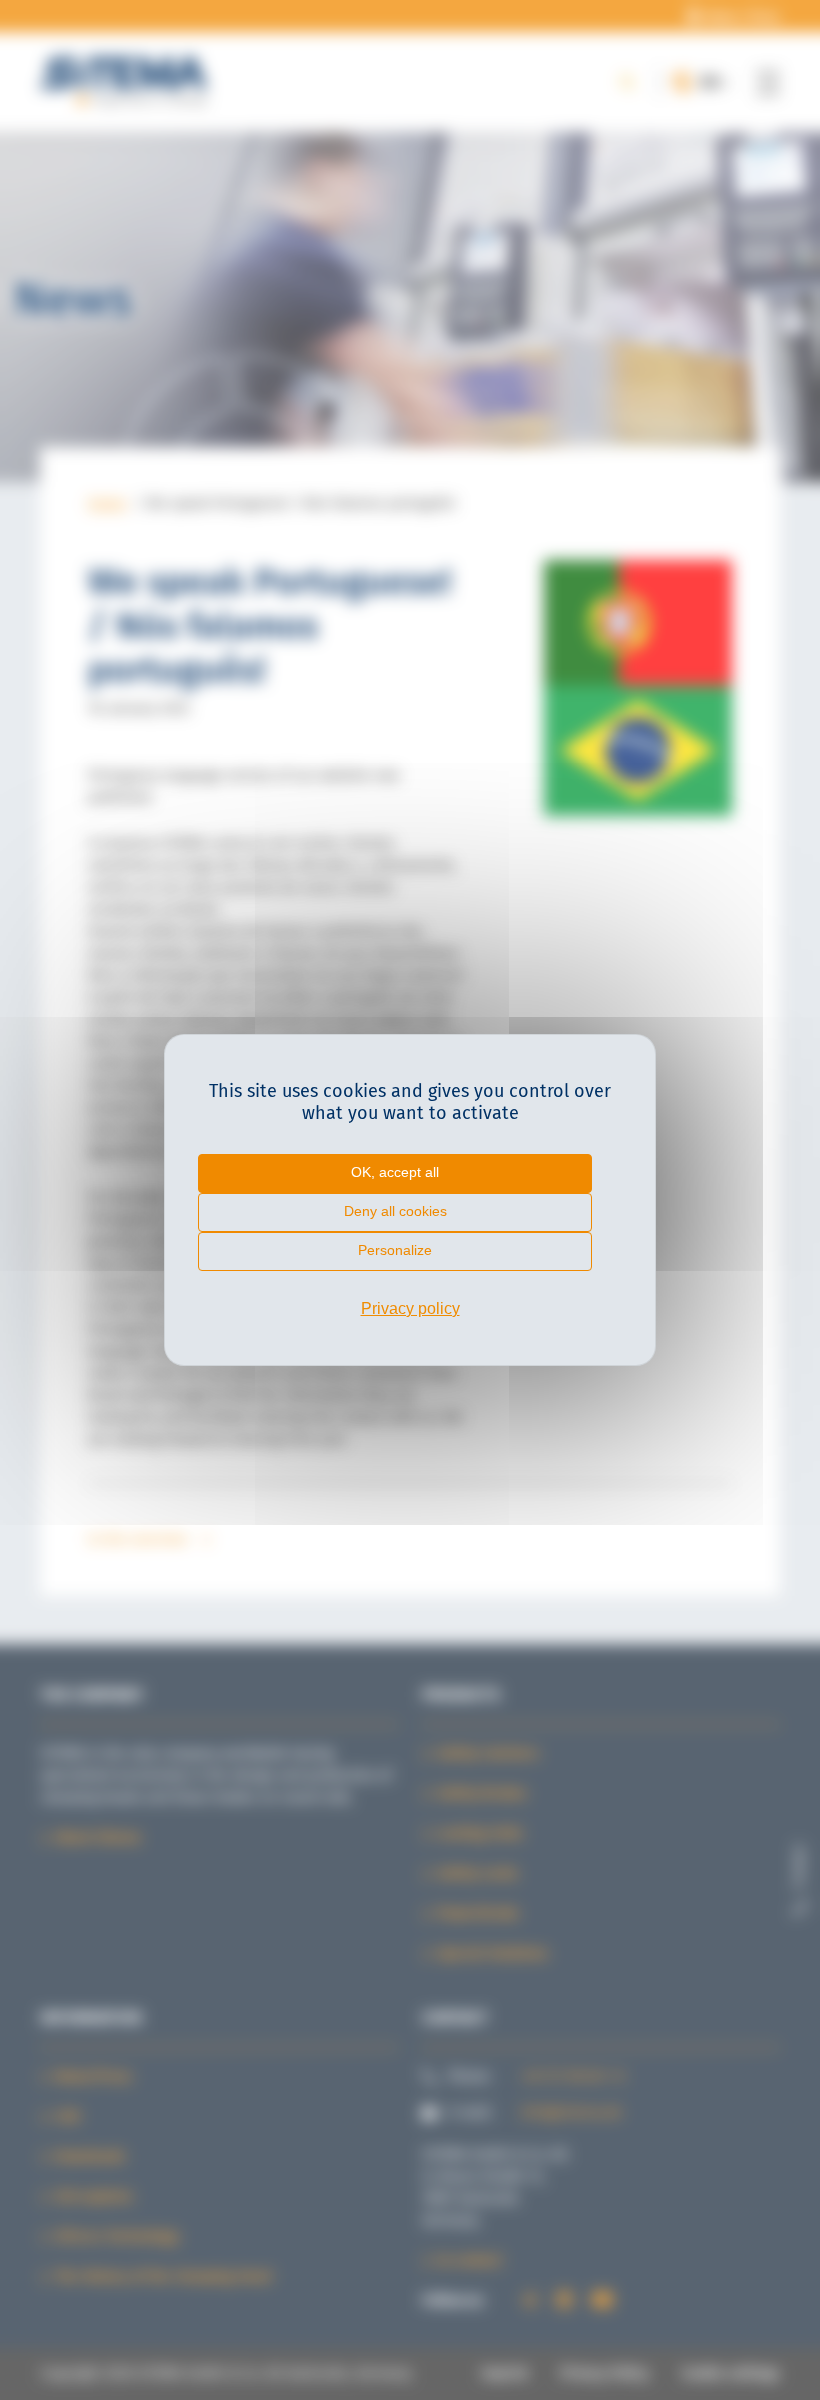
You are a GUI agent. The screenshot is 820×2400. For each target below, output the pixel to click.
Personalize (395, 1250)
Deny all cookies (395, 1211)
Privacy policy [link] (410, 1308)
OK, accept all (395, 1172)
